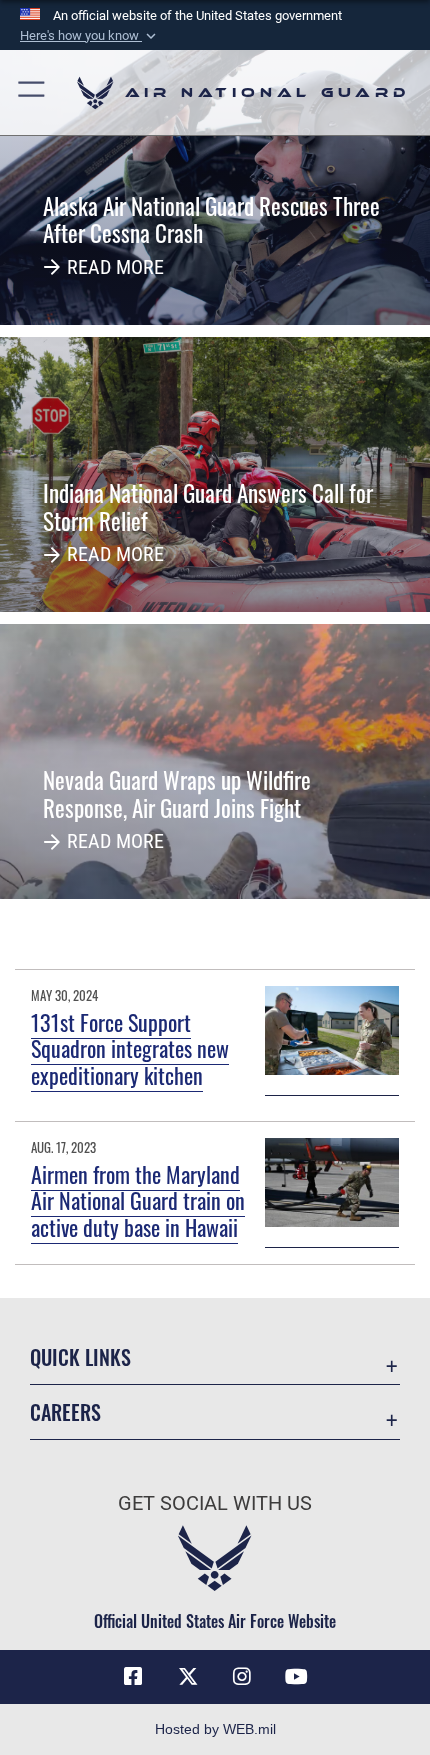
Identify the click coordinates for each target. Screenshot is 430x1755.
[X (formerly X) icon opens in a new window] (188, 1677)
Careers (65, 1412)
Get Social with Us (215, 1503)
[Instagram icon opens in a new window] (242, 1677)
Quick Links (80, 1357)
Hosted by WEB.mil (215, 1729)
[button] (90, 36)
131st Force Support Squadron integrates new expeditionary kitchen (130, 1048)
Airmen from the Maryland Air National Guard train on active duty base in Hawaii (138, 1200)
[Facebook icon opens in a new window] (133, 1677)
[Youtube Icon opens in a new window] (297, 1677)
